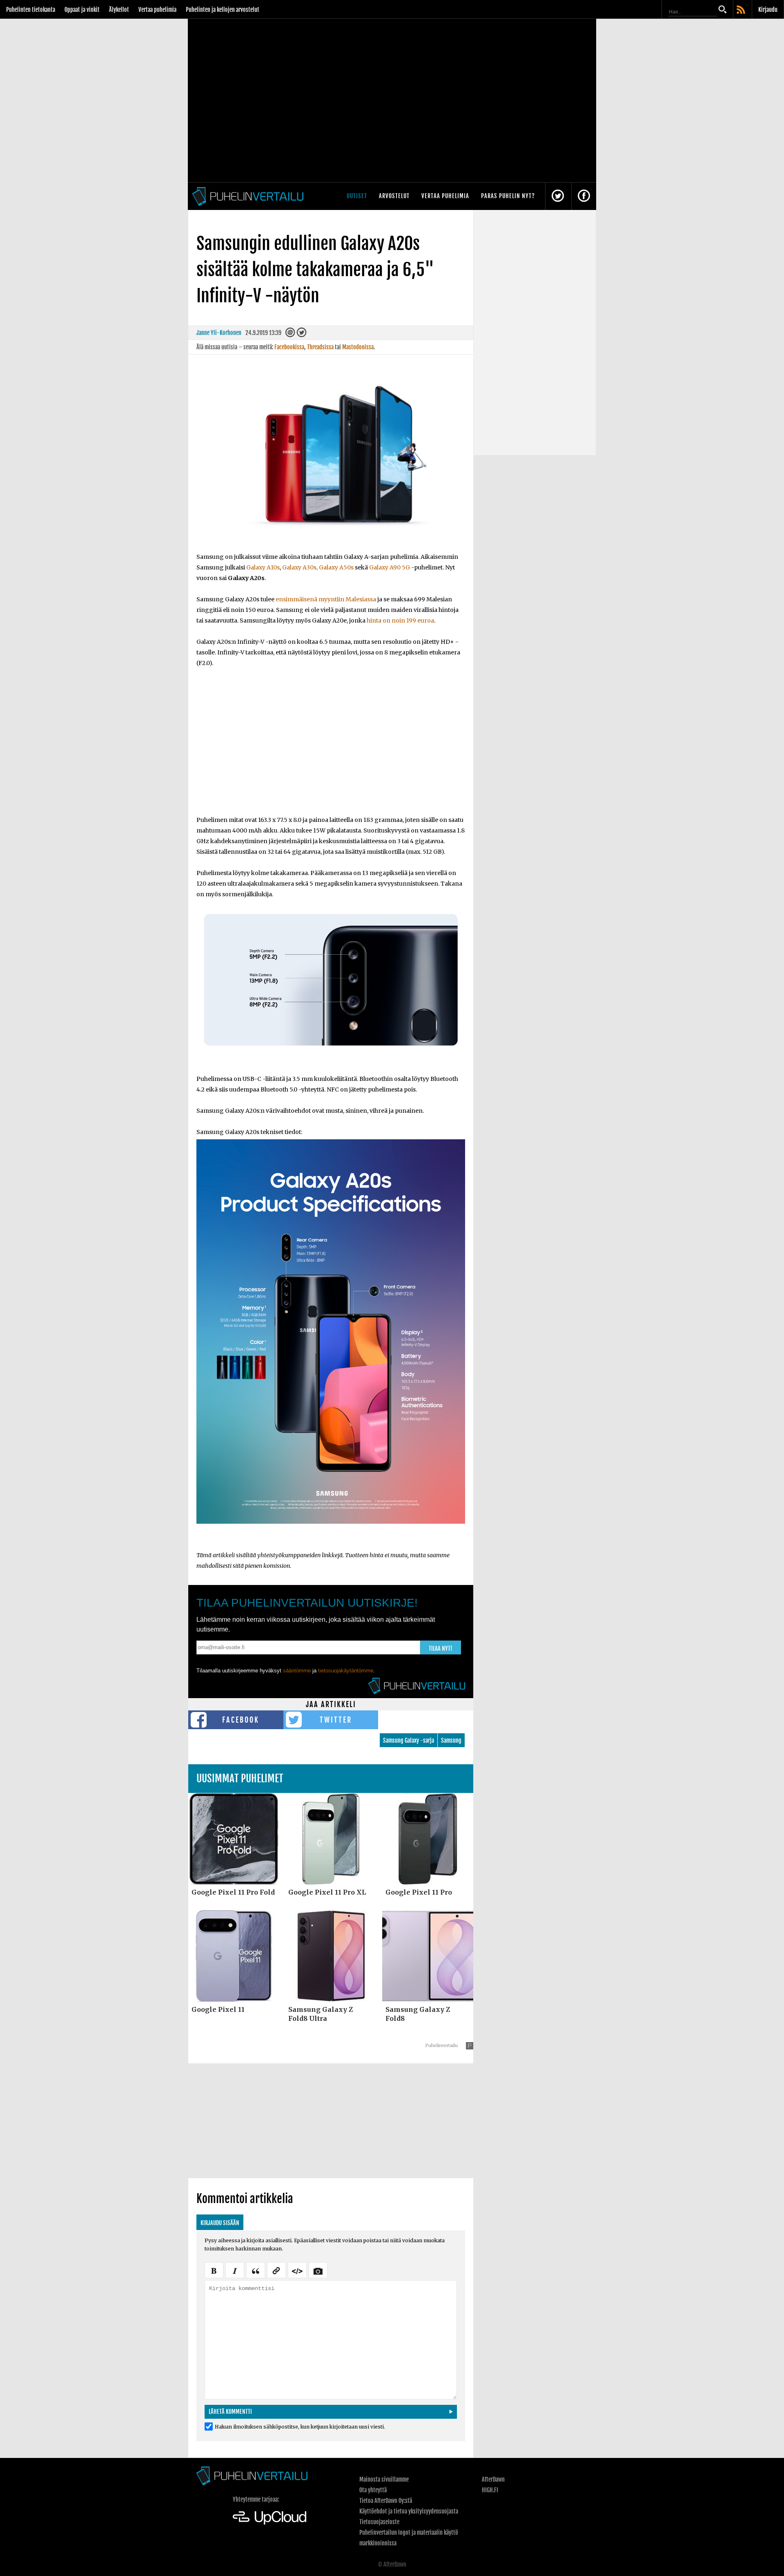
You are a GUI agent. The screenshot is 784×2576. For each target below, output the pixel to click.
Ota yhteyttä (373, 2490)
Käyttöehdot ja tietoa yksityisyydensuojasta (409, 2511)
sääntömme (297, 1671)
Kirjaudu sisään (220, 2223)
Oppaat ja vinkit (82, 10)
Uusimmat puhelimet (240, 1778)
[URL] (276, 2270)
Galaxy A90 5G (390, 567)
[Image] (318, 2270)
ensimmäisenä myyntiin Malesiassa (326, 599)
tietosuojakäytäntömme (346, 1671)
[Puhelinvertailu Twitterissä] (558, 196)
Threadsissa (320, 347)
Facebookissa (289, 347)
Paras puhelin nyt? (508, 196)
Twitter (336, 1720)
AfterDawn (493, 2479)
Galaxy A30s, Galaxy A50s (318, 567)
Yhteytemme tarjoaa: (256, 2499)
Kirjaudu (768, 10)
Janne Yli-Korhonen (219, 333)
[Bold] (214, 2270)
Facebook (241, 1720)
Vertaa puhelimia (157, 10)
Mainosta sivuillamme (384, 2479)
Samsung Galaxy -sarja (409, 1740)
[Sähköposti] (290, 334)
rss (742, 10)
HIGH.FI (490, 2490)
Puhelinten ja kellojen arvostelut (223, 10)
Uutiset (357, 196)
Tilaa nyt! (441, 1649)
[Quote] (256, 2270)
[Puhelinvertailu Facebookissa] (584, 196)
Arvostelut (394, 196)
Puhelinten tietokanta (31, 10)
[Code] (297, 2270)
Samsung (451, 1740)
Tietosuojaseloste (379, 2522)
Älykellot (119, 10)
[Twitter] (301, 334)
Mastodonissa (358, 347)
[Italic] (235, 2270)
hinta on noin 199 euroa (400, 621)
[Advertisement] (331, 747)
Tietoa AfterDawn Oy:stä (386, 2501)
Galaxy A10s (263, 567)
